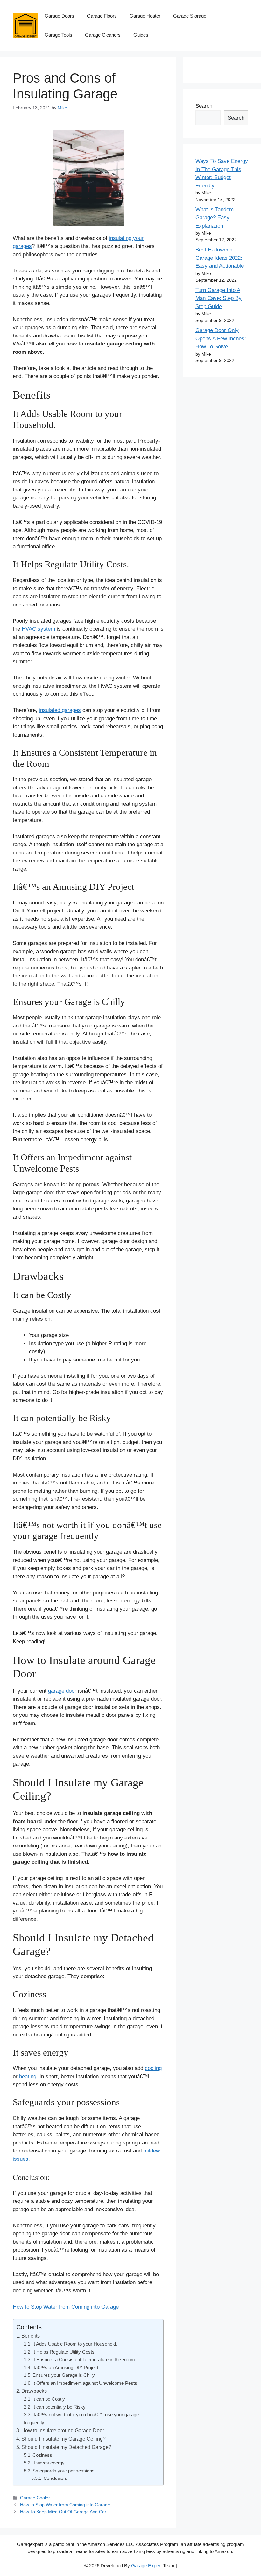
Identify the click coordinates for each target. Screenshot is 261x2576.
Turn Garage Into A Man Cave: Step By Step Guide (219, 298)
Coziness (42, 2455)
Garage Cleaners (103, 35)
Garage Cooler (35, 2498)
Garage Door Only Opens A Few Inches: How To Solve (221, 338)
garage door (62, 1691)
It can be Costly (49, 2399)
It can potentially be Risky (59, 2407)
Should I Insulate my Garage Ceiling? (63, 2439)
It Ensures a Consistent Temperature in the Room (84, 2359)
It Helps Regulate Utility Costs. (64, 2352)
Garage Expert (146, 2566)
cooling (153, 2068)
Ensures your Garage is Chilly (64, 2375)
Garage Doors (59, 16)
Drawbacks (34, 2391)
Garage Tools (58, 35)
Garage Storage (190, 16)
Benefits (31, 2336)
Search (204, 106)
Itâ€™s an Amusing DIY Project (65, 2367)
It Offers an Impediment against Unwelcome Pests (85, 2383)
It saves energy (49, 2463)
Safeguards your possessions (63, 2471)
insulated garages (60, 710)
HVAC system (38, 629)
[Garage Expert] (25, 25)
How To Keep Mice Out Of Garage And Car (63, 2512)
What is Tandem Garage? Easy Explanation (215, 218)
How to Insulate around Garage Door (63, 2430)
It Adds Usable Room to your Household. (75, 2344)
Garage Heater (145, 16)
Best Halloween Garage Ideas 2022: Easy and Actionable (220, 258)
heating (28, 2076)
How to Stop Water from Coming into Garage (66, 2307)
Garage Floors (102, 16)
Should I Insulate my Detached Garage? (66, 2447)
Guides (141, 35)
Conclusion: (55, 2478)
